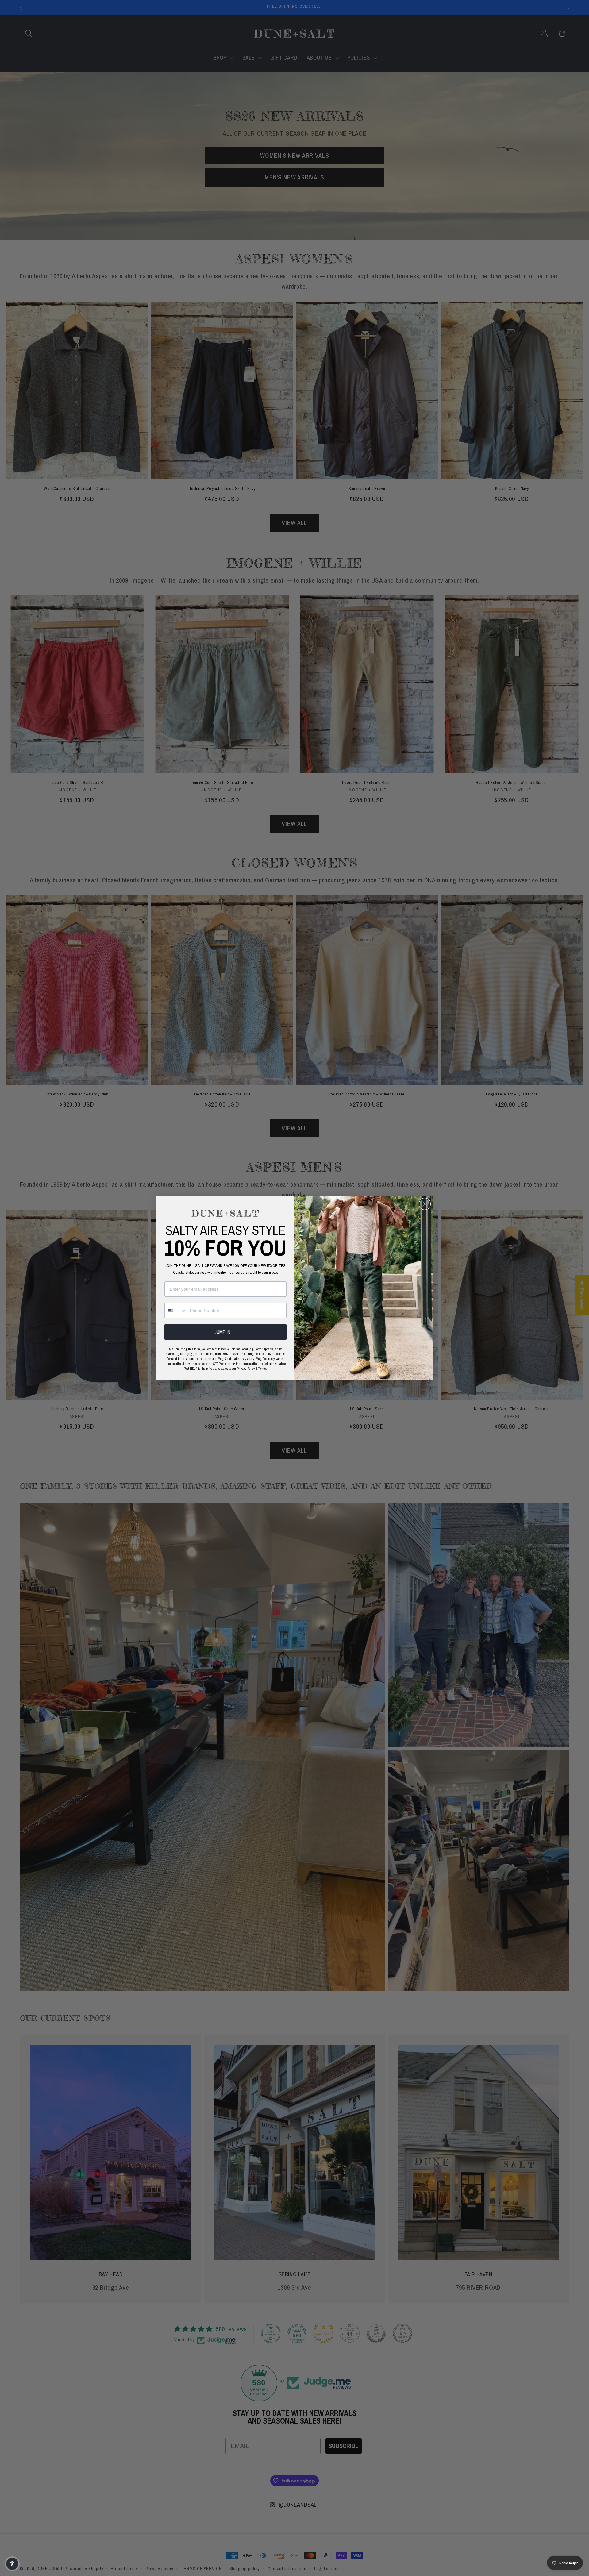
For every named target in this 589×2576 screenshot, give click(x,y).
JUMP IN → (225, 1332)
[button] (12, 2564)
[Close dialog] (425, 1204)
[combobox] (176, 1311)
